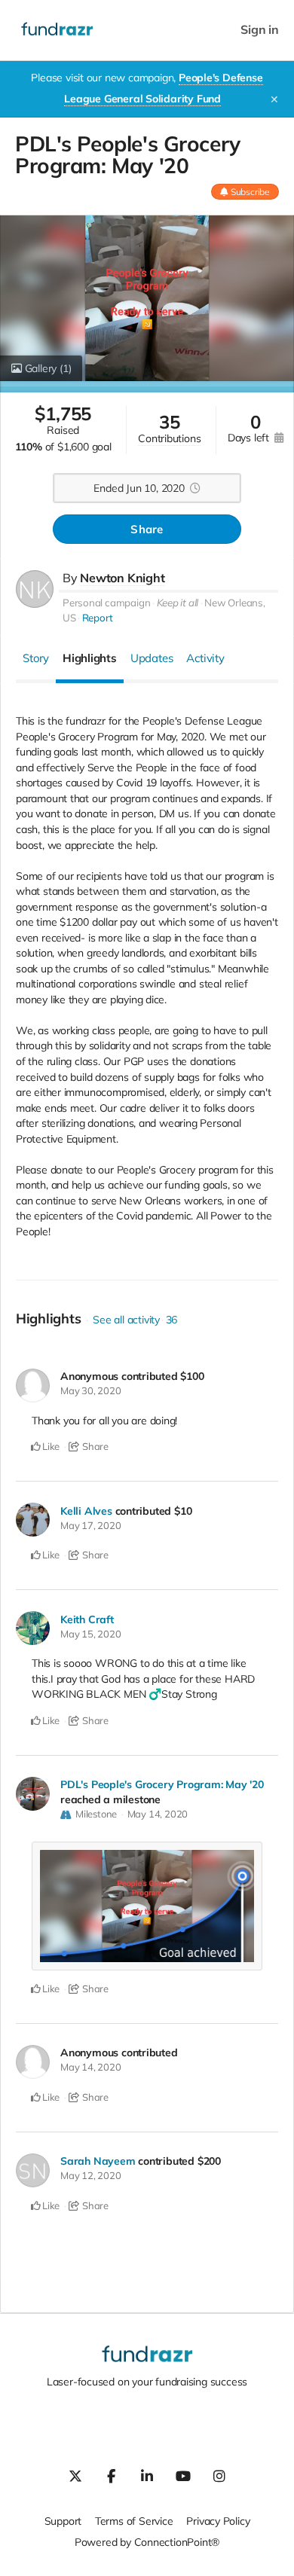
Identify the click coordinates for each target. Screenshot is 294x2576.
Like (50, 1446)
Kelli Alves (86, 1511)
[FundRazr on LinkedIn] (147, 2476)
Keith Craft (87, 1619)
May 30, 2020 (90, 1390)
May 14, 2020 (158, 1814)
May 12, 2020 (90, 2175)
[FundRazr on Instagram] (219, 2476)
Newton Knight (122, 578)
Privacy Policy (218, 2521)
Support (63, 2521)
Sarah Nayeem (98, 2161)
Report (98, 618)
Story (36, 658)
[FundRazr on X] (75, 2476)
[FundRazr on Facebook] (111, 2476)
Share (147, 529)
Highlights (90, 658)
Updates (152, 658)
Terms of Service (134, 2521)
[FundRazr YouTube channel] (183, 2476)
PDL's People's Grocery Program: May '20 (162, 1784)
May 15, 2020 (90, 1634)
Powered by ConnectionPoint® (147, 2542)
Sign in (260, 30)
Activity (205, 658)
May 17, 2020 (90, 1525)
